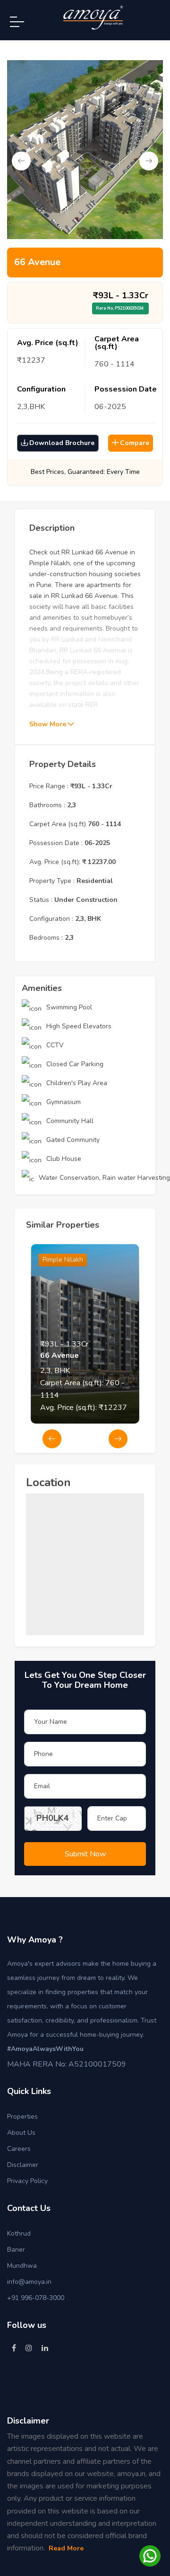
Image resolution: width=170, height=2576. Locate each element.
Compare (135, 443)
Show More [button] (49, 724)
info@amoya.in (29, 2282)
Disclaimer (23, 2165)
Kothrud (19, 2233)
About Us (21, 2133)
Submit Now (85, 1854)
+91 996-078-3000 (36, 2298)
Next (149, 161)
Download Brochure (62, 443)
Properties (22, 2117)
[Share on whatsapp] (150, 2555)
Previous (21, 161)
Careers (19, 2149)
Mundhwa (22, 2266)
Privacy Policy (27, 2181)
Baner (16, 2250)
